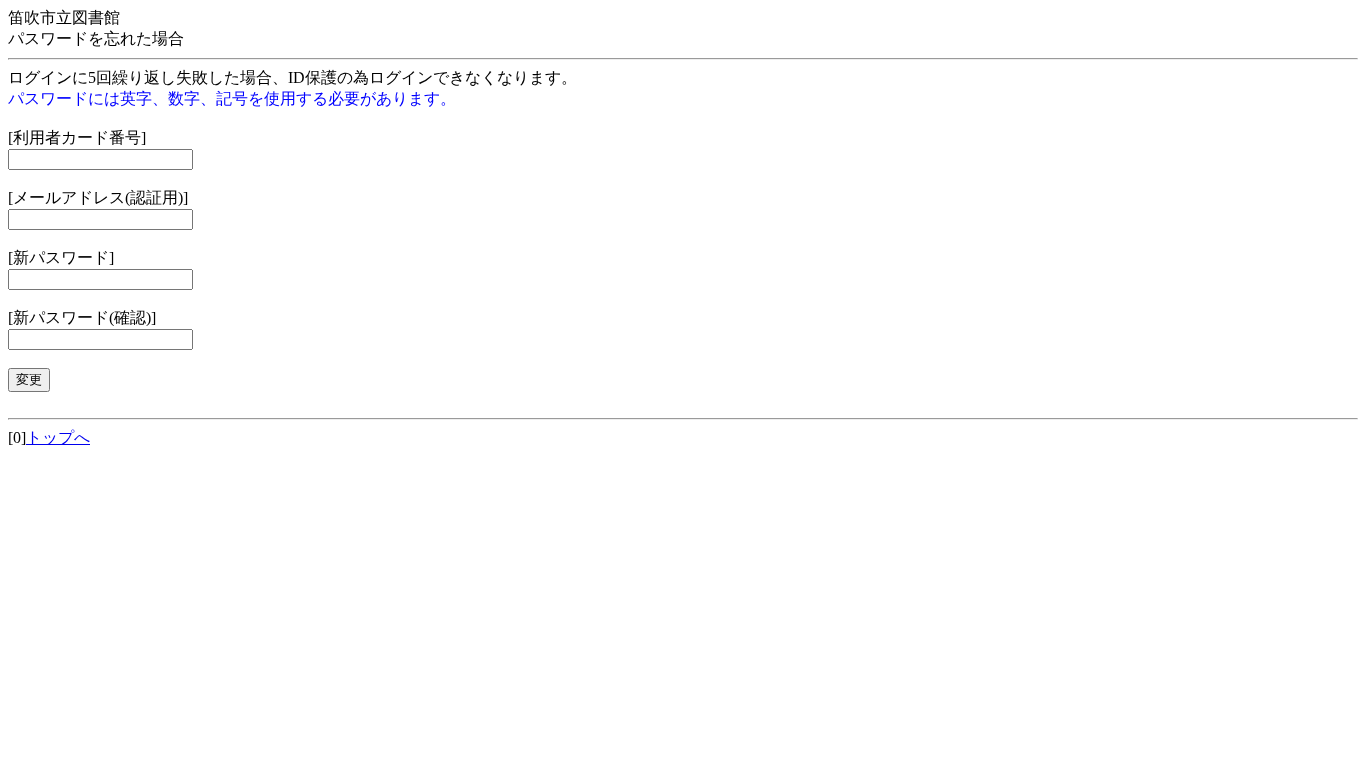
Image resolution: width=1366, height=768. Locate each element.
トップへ (58, 437)
